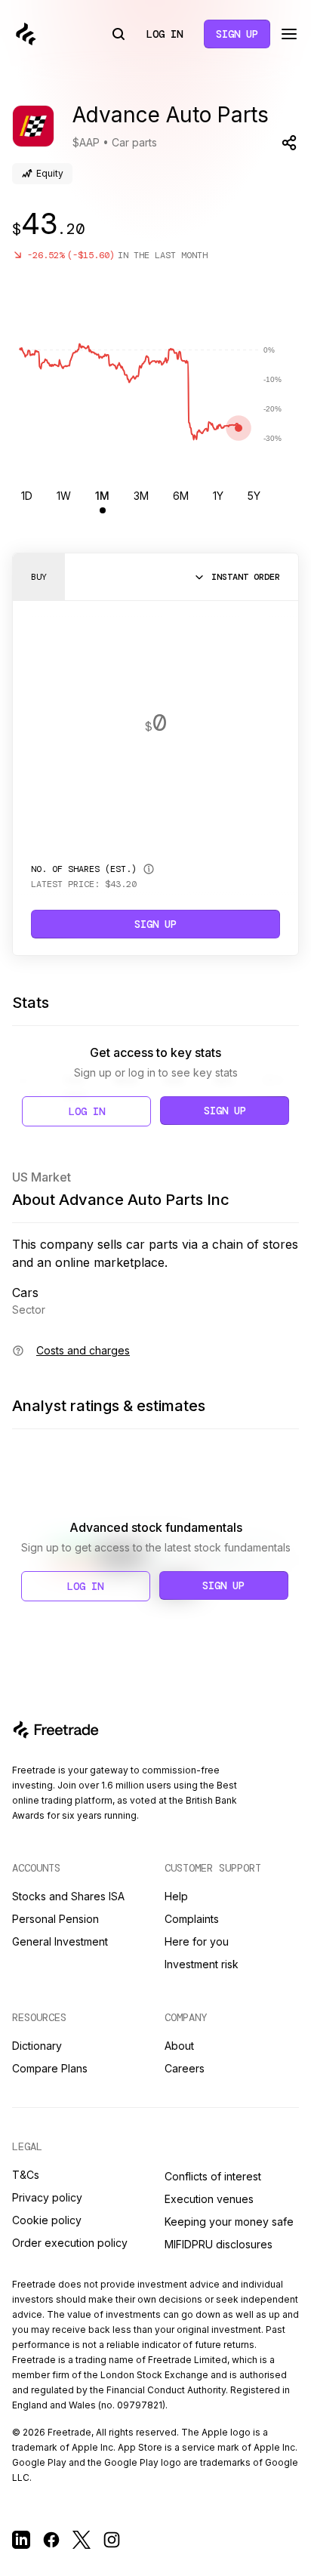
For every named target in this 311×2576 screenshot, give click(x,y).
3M (141, 496)
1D (27, 496)
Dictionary (37, 2046)
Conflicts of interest (213, 2176)
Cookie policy (47, 2220)
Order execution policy (70, 2243)
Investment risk (202, 1964)
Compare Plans (50, 2068)
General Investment (60, 1941)
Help (176, 1896)
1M (102, 496)
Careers (185, 2068)
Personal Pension (55, 1919)
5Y (254, 496)
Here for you (197, 1941)
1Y (218, 496)
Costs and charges (83, 1350)
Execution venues (209, 2199)
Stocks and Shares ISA (68, 1896)
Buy (39, 577)
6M (181, 496)
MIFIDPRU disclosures (219, 2244)
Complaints (192, 1919)
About (179, 2046)
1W (64, 496)
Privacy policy (47, 2197)
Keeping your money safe (229, 2222)
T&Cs (26, 2175)
